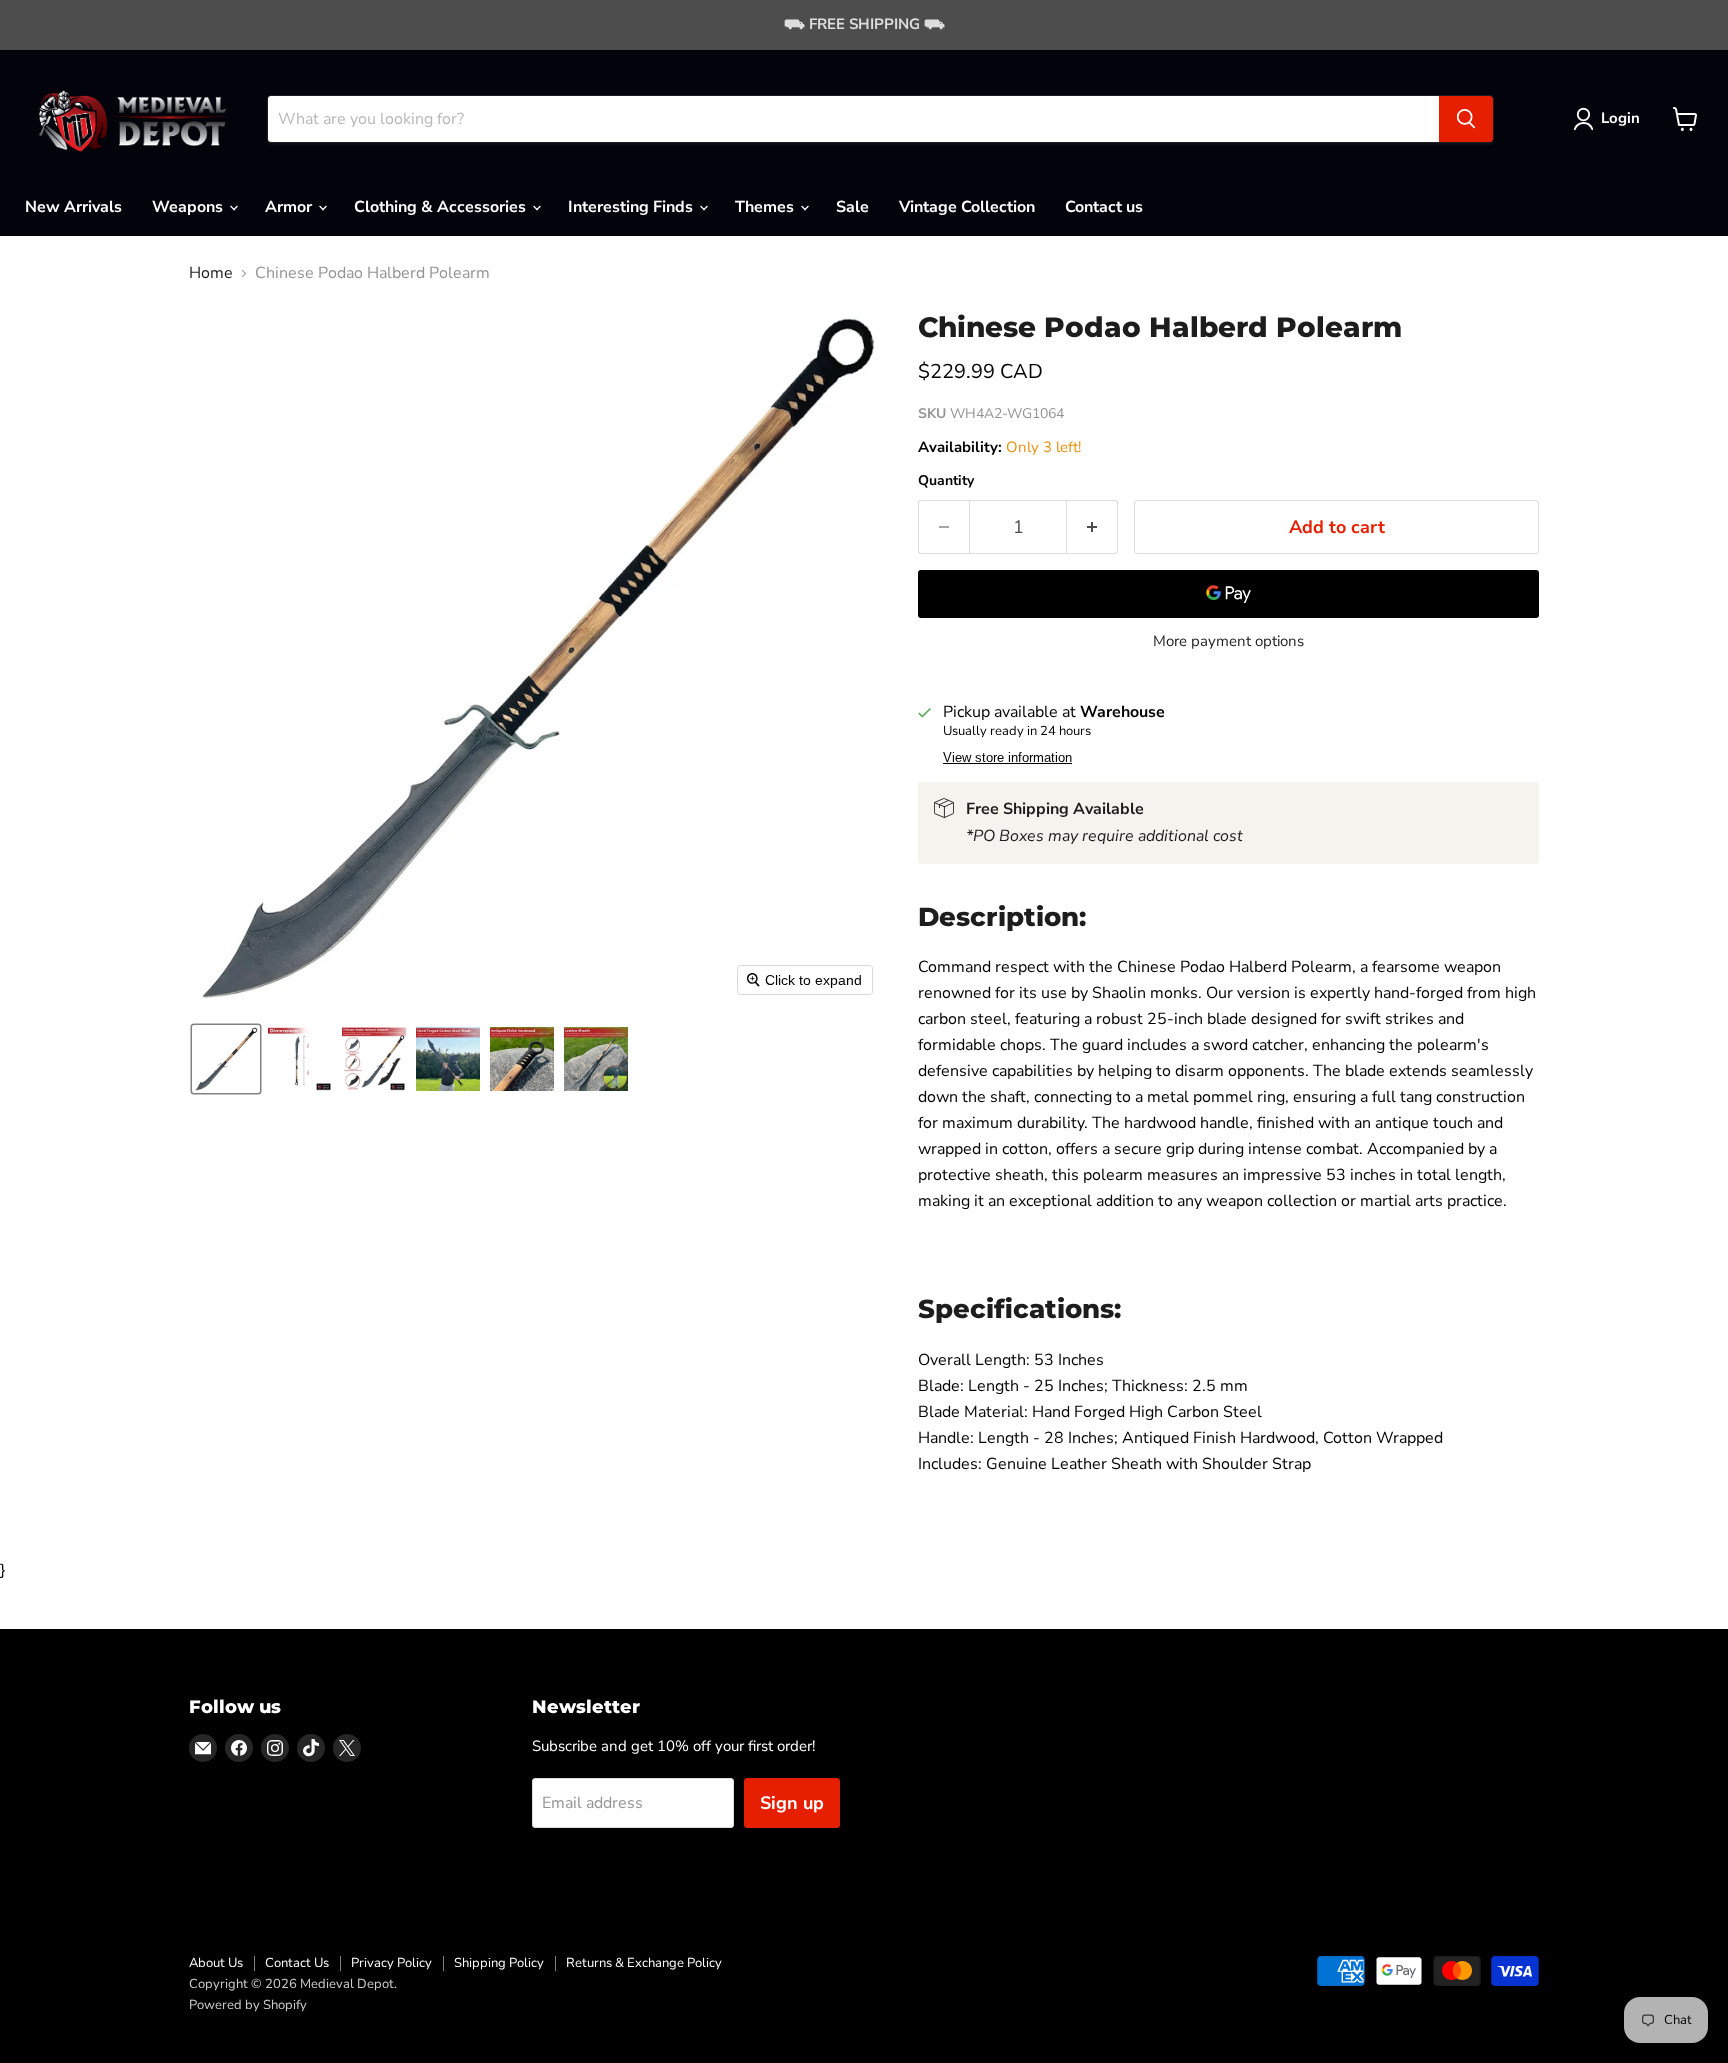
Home (211, 273)
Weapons (189, 207)
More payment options (1228, 641)
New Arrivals (73, 207)
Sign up (792, 1803)
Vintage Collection (967, 207)
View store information (1007, 758)
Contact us (1104, 207)
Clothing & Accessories (442, 207)
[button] (1610, 119)
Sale (852, 207)
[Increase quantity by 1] (1092, 527)
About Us (216, 1963)
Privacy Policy (391, 1963)
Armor (290, 207)
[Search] (1466, 119)
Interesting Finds (632, 207)
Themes (766, 207)
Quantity (946, 481)
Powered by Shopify (248, 2005)
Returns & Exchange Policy (644, 1963)
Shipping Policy (499, 1963)
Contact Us (297, 1963)
